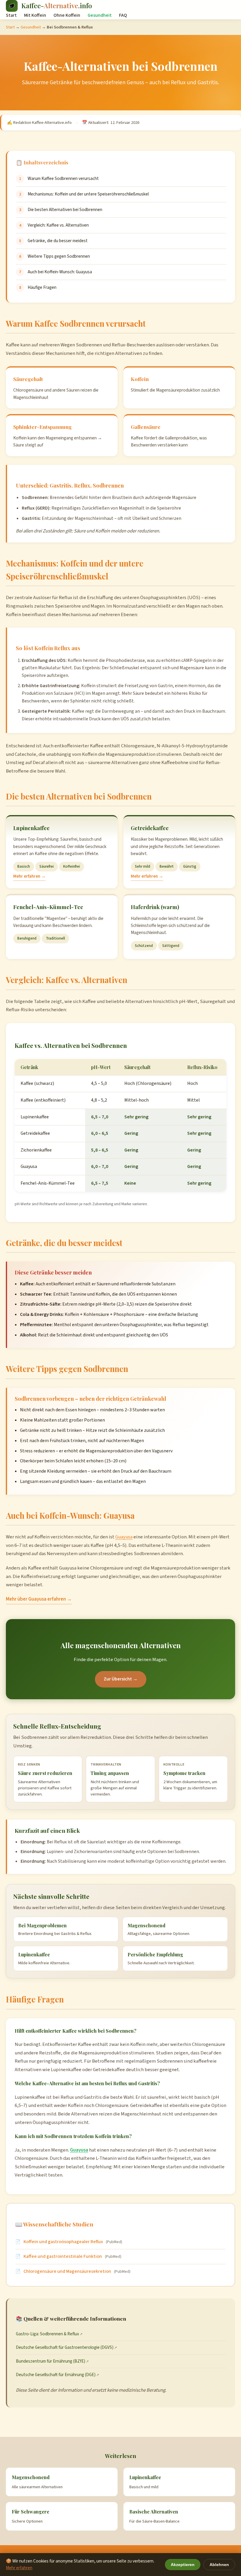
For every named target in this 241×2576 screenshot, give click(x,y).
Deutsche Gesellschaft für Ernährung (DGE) (56, 2375)
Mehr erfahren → (29, 876)
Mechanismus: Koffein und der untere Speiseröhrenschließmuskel (88, 194)
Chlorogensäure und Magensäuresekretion (67, 2271)
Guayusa (124, 1537)
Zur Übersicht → (121, 1679)
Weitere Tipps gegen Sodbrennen (59, 256)
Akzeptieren (183, 2565)
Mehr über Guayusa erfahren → (39, 1599)
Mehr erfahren (19, 2568)
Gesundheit (100, 15)
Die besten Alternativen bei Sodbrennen (65, 210)
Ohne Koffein (67, 15)
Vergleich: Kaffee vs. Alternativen (58, 225)
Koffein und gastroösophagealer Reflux (63, 2242)
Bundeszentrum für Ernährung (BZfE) (51, 2361)
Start (11, 15)
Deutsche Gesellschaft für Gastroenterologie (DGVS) (65, 2347)
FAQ (123, 15)
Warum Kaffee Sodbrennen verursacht (63, 178)
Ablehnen (219, 2565)
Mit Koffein (35, 15)
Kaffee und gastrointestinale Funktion (63, 2256)
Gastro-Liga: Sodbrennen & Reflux (47, 2334)
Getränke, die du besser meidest (58, 241)
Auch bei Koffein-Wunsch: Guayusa (60, 272)
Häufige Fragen (42, 287)
